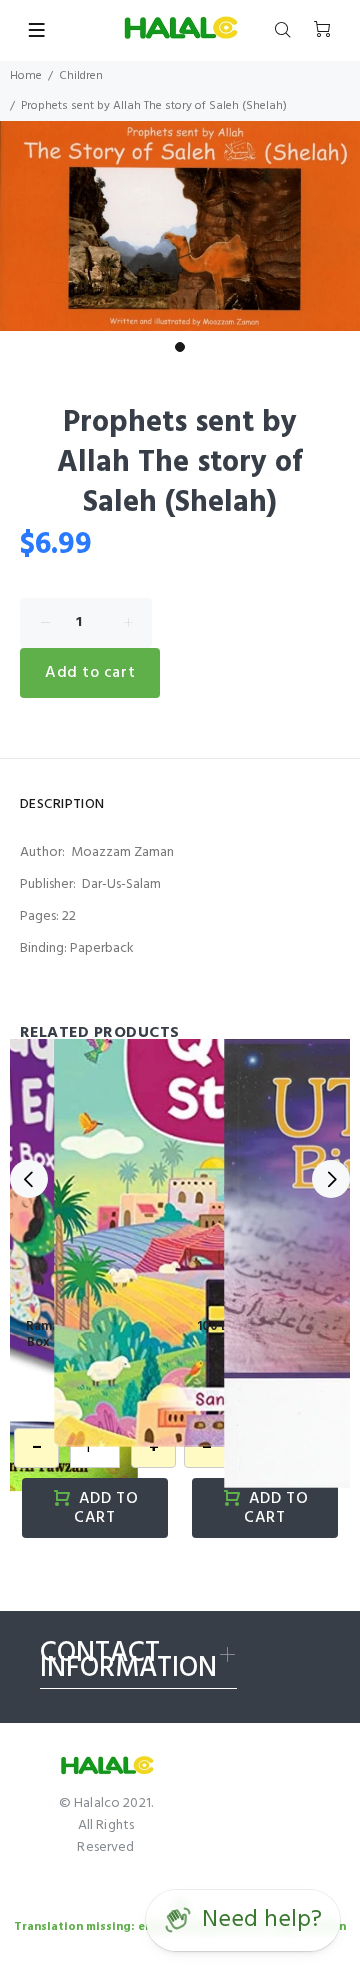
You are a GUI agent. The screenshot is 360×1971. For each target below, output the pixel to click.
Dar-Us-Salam (121, 884)
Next (331, 1179)
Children (81, 76)
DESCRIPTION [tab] (62, 804)
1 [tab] (180, 347)
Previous (29, 1179)
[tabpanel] (180, 226)
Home (26, 76)
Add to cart (90, 673)
